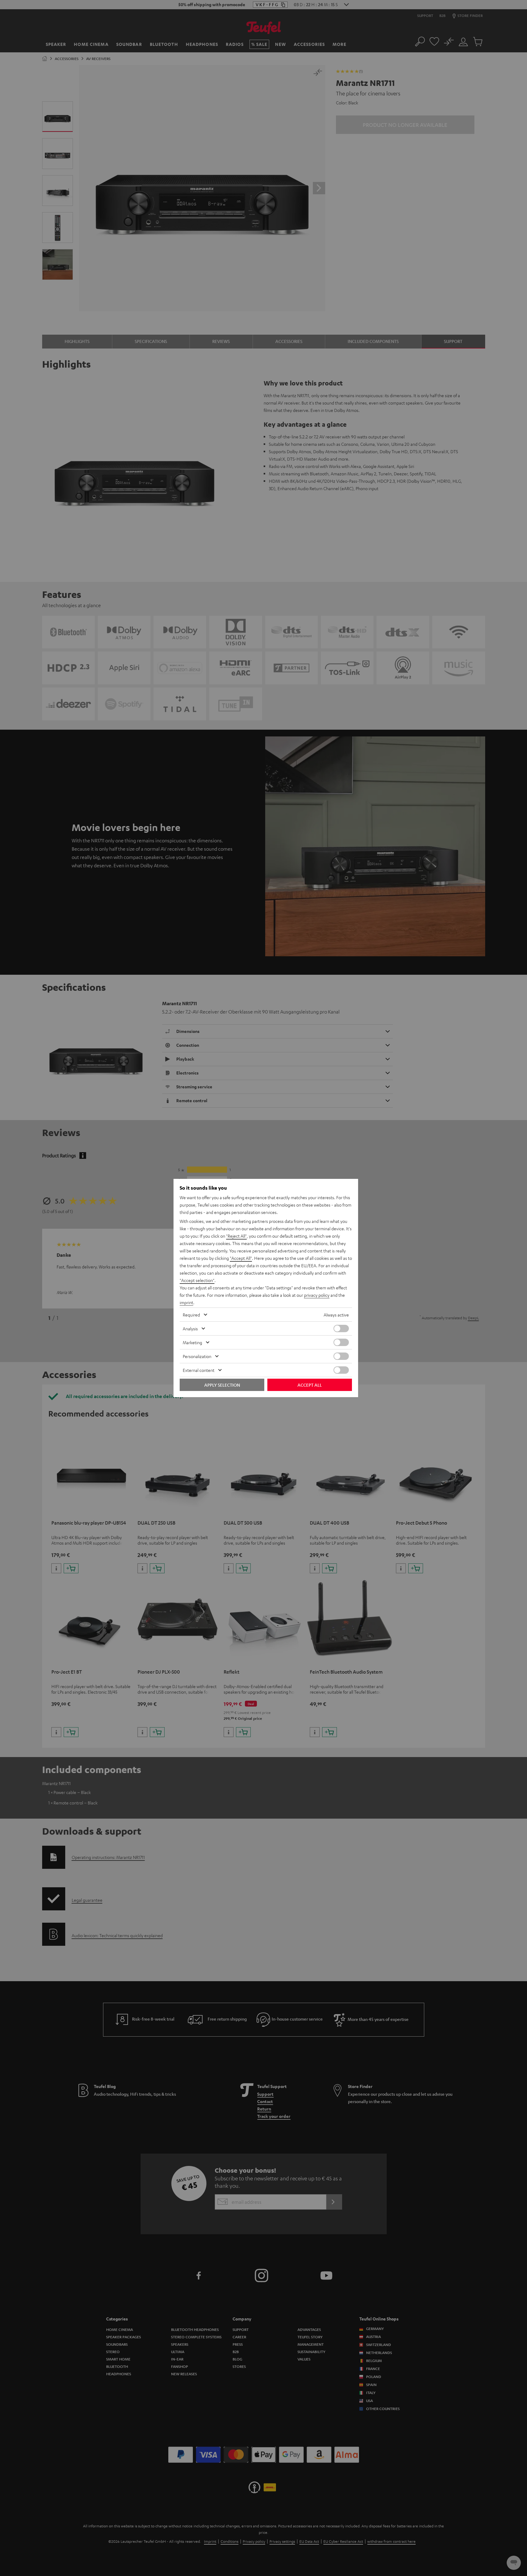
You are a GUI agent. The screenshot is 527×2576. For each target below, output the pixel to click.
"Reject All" (236, 1236)
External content (199, 1370)
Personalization (197, 1356)
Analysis (190, 1328)
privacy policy (317, 1295)
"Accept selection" (197, 1280)
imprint (186, 1302)
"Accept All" (241, 1258)
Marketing (192, 1342)
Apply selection (222, 1385)
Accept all (310, 1385)
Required (191, 1315)
